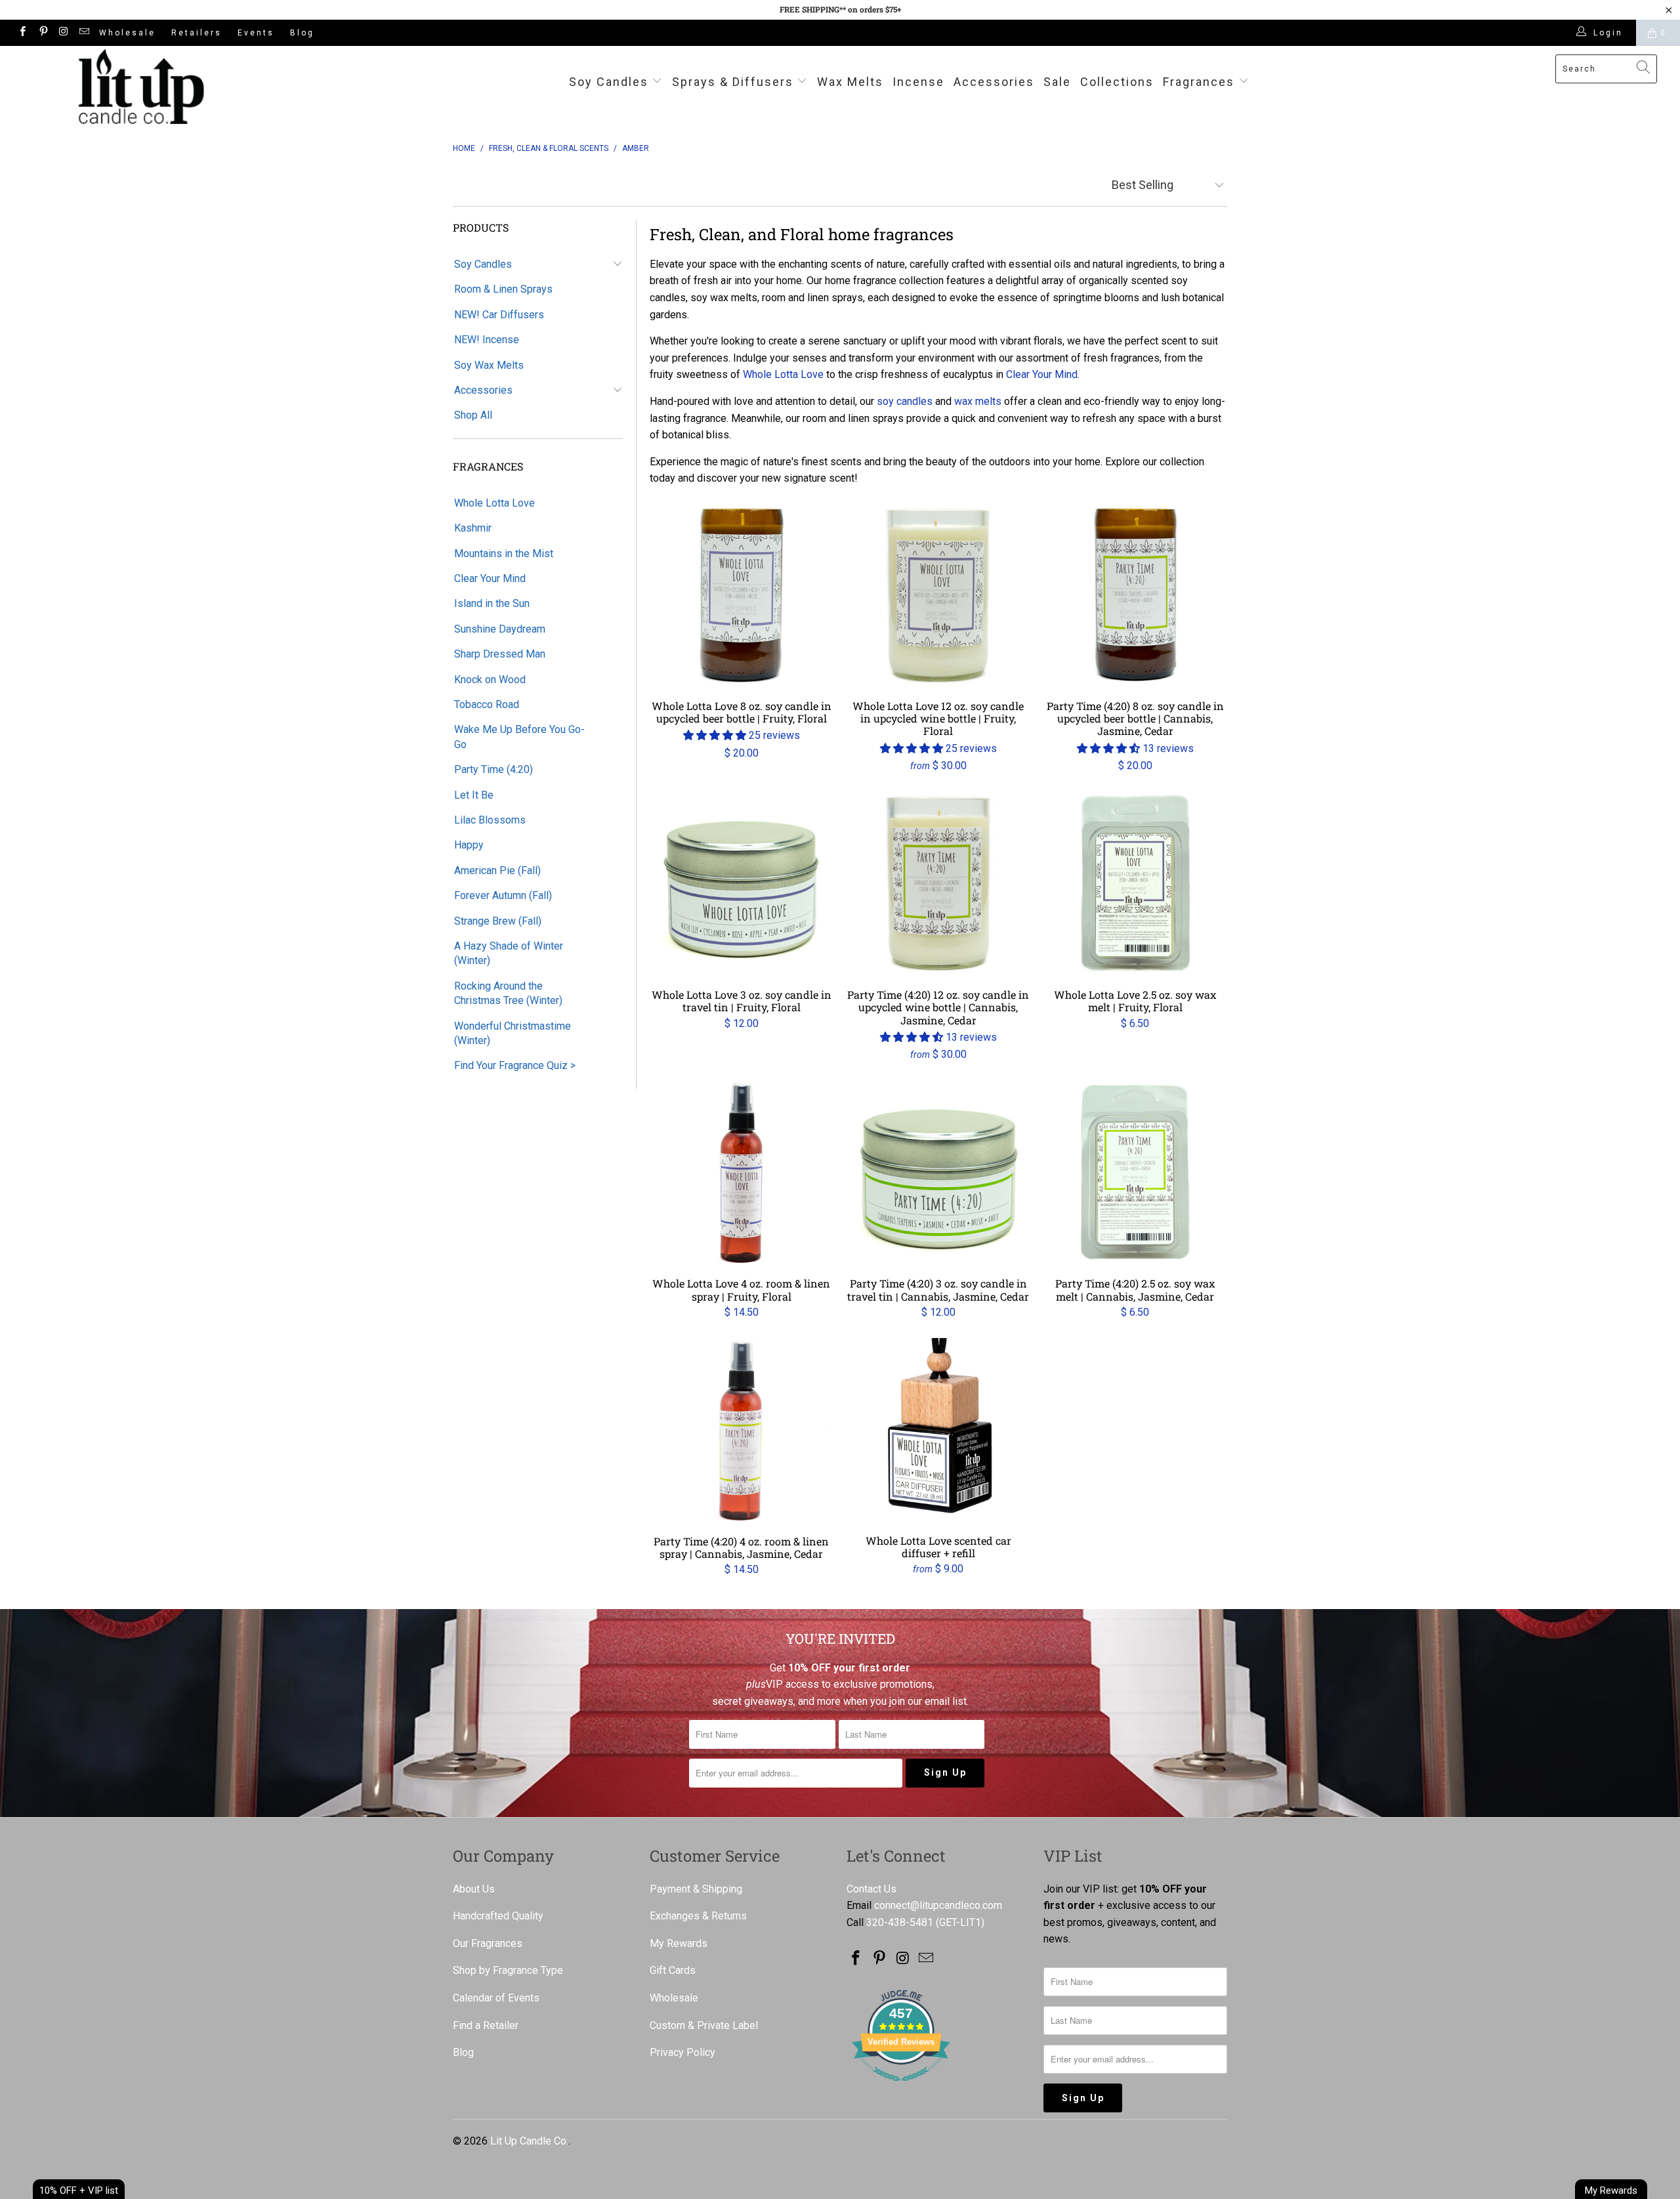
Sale (1057, 82)
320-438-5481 (900, 1922)
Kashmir (473, 528)
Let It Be (474, 795)
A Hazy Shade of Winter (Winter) (509, 953)
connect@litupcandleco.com (938, 1905)
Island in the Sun (492, 603)
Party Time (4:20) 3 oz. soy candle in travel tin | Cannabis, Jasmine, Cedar (938, 1172)
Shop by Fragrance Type (508, 1970)
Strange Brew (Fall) (498, 921)
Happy (469, 845)
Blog (302, 33)
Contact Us (871, 1889)
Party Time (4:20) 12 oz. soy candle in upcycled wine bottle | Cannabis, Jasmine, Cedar (938, 883)
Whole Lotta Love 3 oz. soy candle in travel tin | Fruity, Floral (742, 883)
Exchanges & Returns (698, 1916)
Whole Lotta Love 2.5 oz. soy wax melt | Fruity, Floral (1135, 883)
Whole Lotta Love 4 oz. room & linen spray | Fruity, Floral (742, 1172)
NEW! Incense (487, 340)
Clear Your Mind (490, 578)
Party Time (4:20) (493, 769)
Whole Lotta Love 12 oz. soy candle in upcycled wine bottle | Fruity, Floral (938, 595)
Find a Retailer (486, 2025)
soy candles (905, 401)
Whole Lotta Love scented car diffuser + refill (938, 1430)
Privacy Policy (682, 2052)
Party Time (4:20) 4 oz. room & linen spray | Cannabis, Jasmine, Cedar (742, 1430)
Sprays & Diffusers (735, 82)
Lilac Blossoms (490, 820)
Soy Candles (611, 82)
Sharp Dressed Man (500, 654)
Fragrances (1199, 82)
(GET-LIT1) (960, 1922)
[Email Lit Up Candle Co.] (84, 33)
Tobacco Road (487, 704)
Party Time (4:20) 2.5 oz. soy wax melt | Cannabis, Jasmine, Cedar (1135, 1172)
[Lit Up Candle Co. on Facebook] (22, 33)
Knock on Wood (490, 680)
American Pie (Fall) (497, 870)
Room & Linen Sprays (503, 289)
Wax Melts (850, 82)
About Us (474, 1889)
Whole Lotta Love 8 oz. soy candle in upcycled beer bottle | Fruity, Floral (742, 595)
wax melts (978, 401)
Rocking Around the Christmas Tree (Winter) (508, 993)
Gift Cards (673, 1970)
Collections (1117, 82)
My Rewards (679, 1943)
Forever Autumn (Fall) (503, 895)
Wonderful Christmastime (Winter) (513, 1033)
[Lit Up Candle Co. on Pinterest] (42, 33)
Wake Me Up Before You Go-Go (519, 737)
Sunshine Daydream (500, 629)
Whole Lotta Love (494, 503)
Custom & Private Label (704, 2025)
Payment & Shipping (696, 1889)
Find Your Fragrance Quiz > (515, 1065)
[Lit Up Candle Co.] (141, 87)
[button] (715, 735)
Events (256, 33)
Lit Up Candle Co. (529, 2141)
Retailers (197, 33)
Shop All (473, 415)
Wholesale (127, 33)
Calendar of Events (496, 1998)
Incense (918, 82)
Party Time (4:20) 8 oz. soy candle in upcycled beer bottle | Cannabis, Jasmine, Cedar (1135, 595)
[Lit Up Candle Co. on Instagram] (63, 33)
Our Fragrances (488, 1943)
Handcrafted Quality (498, 1916)
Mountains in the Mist (504, 554)
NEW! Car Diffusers (499, 315)
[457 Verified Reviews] (901, 2088)
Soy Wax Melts (489, 365)
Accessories (994, 82)
